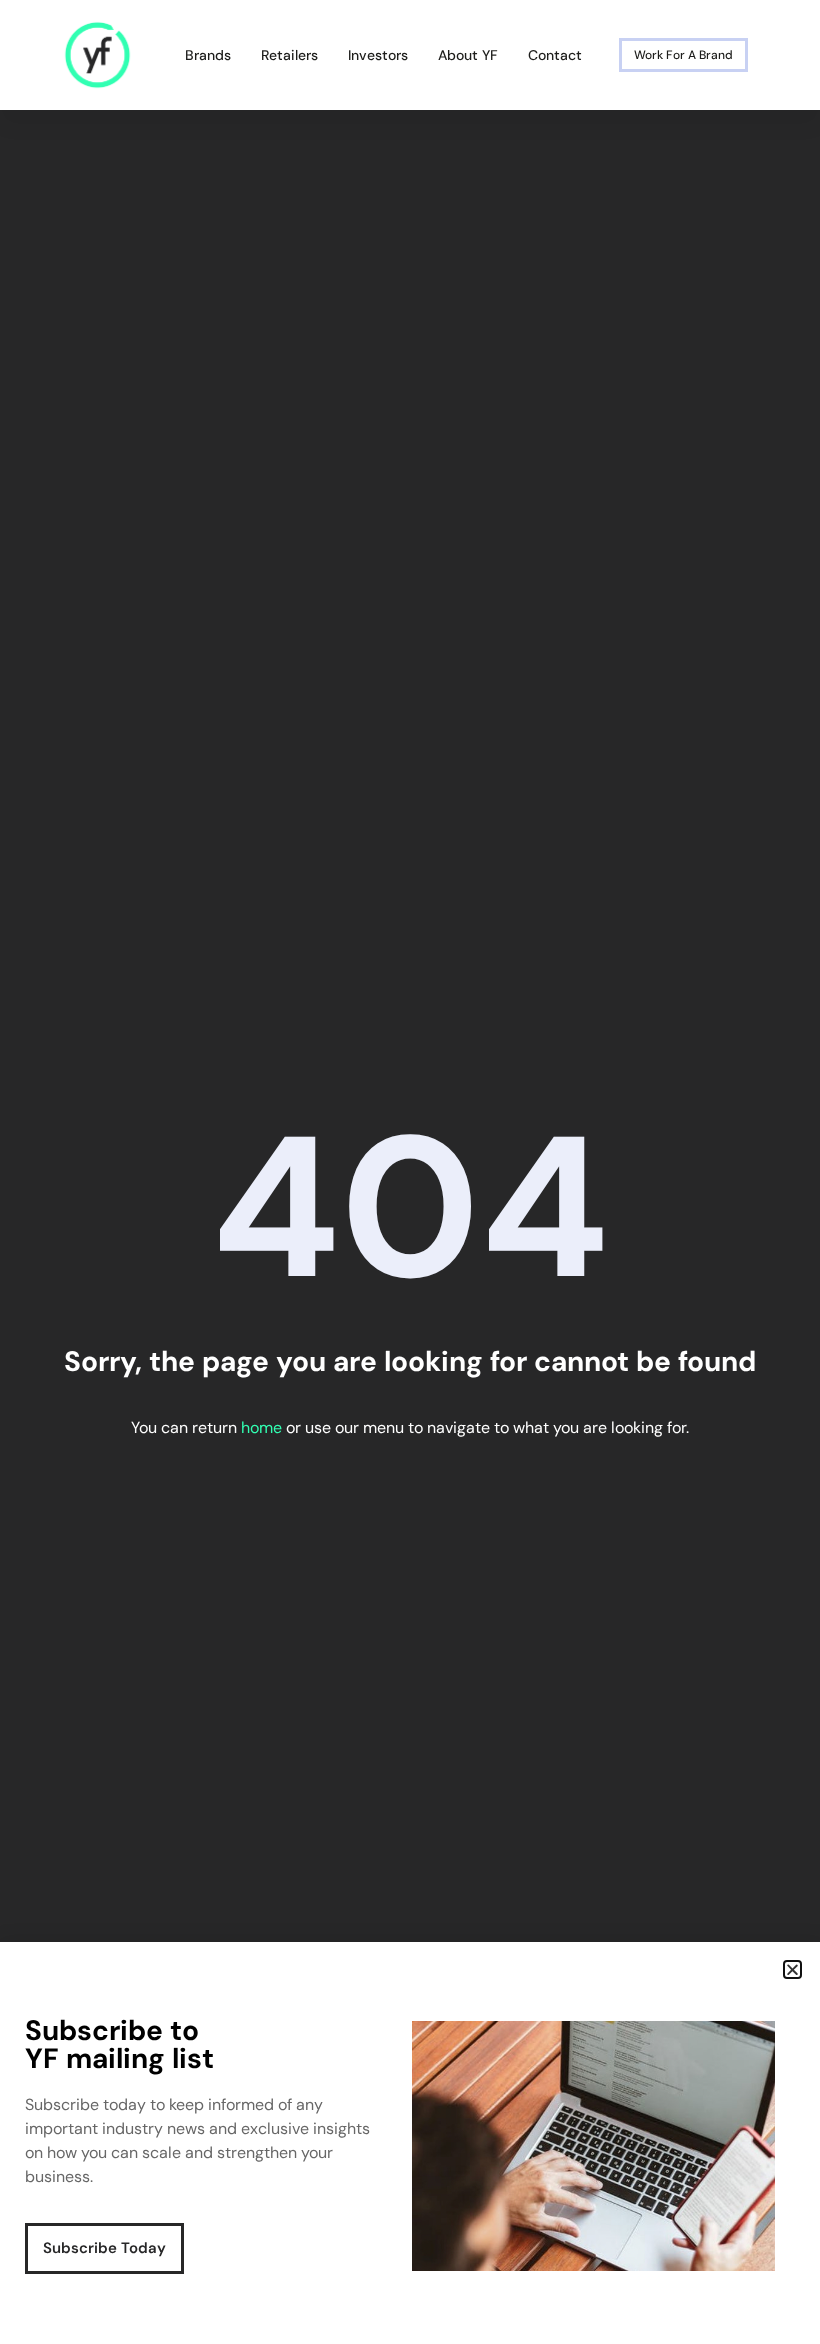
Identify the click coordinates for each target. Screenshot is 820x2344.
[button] (792, 1969)
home (261, 1427)
